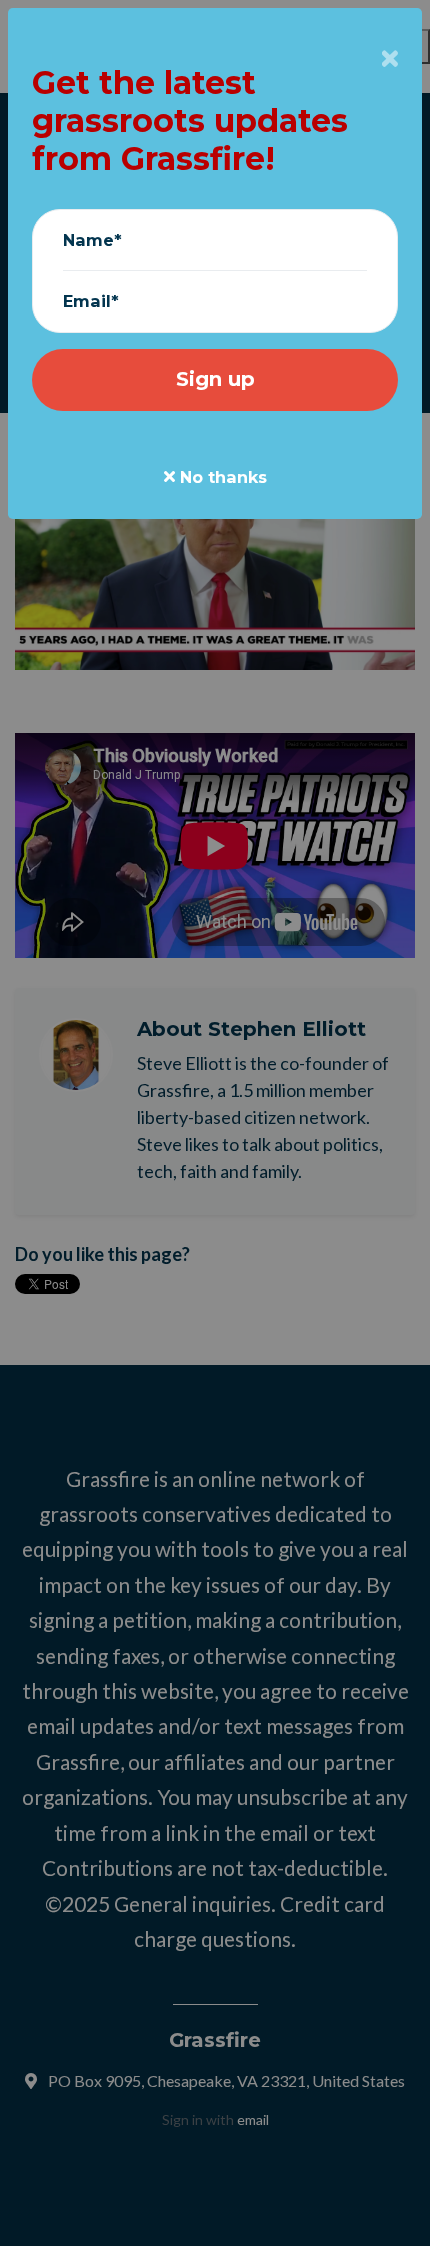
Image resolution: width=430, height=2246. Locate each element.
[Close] (390, 59)
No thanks (221, 477)
